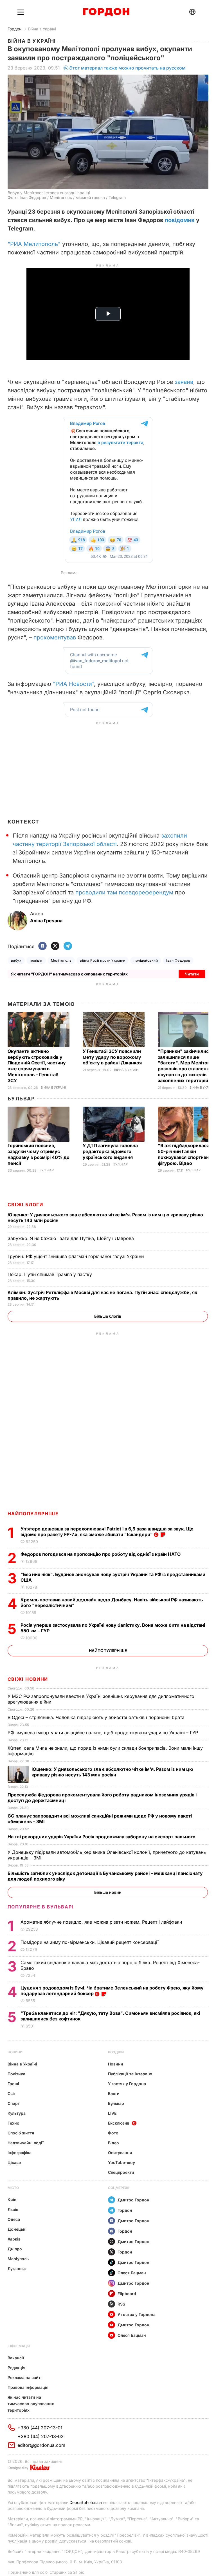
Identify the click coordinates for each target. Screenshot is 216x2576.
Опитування (120, 2153)
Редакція (16, 2368)
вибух (16, 960)
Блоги (114, 2093)
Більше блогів (108, 1316)
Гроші (13, 2084)
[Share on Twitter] (55, 946)
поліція (36, 960)
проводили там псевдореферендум (124, 892)
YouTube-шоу (121, 2162)
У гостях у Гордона (127, 2084)
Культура (17, 2113)
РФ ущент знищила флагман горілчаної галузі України (76, 1256)
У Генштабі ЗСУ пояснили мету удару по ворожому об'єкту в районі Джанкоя (113, 1057)
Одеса (14, 2219)
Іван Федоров (178, 960)
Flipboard (127, 2294)
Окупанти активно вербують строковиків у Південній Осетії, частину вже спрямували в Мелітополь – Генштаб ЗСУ (37, 1066)
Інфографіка (20, 2153)
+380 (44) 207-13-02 (41, 2436)
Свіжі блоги (25, 1205)
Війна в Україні (42, 29)
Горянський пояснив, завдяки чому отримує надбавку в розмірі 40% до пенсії (39, 1154)
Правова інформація (28, 2387)
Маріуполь (18, 2259)
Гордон (14, 29)
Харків (14, 2239)
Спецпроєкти (121, 2172)
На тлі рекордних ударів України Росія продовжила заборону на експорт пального (102, 1837)
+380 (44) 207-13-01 (40, 2428)
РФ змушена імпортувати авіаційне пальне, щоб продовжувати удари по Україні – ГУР (103, 1733)
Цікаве (14, 2162)
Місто (13, 2188)
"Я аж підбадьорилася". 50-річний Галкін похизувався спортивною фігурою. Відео (187, 1154)
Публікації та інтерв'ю (130, 2074)
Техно (13, 2123)
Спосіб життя (21, 2133)
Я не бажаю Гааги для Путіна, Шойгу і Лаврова (71, 1238)
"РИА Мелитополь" (34, 244)
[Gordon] (106, 12)
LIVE (112, 2113)
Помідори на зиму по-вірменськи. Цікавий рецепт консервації (90, 1942)
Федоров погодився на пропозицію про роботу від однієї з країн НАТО (101, 1554)
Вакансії (16, 2358)
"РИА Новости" (73, 684)
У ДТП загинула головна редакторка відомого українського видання (110, 1151)
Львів (13, 2209)
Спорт (14, 2103)
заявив (184, 382)
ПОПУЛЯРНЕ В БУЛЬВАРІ (41, 1907)
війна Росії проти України (103, 960)
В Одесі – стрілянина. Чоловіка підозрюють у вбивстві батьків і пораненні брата (97, 1717)
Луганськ (17, 2269)
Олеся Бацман (132, 2273)
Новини (15, 2052)
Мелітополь (61, 960)
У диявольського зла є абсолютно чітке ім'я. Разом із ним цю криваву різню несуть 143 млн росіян (112, 1772)
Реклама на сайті (25, 2377)
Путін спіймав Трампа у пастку (50, 1274)
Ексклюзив (119, 2123)
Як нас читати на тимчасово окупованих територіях (31, 2404)
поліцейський (146, 960)
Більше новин (108, 1892)
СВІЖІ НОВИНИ (28, 1679)
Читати (192, 974)
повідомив (180, 220)
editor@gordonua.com (41, 2445)
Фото (113, 2133)
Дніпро (15, 2249)
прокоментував (55, 637)
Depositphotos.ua (86, 2502)
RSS (121, 2304)
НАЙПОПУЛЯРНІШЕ (33, 1514)
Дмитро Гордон (133, 2200)
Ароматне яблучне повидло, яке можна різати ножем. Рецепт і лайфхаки (102, 1922)
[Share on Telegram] (68, 946)
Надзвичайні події (26, 2143)
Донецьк (16, 2229)
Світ (12, 2093)
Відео (113, 2143)
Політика (16, 2074)
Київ (12, 2200)
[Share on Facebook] (42, 946)
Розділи (116, 2052)
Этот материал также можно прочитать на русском (127, 68)
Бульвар (21, 1099)
